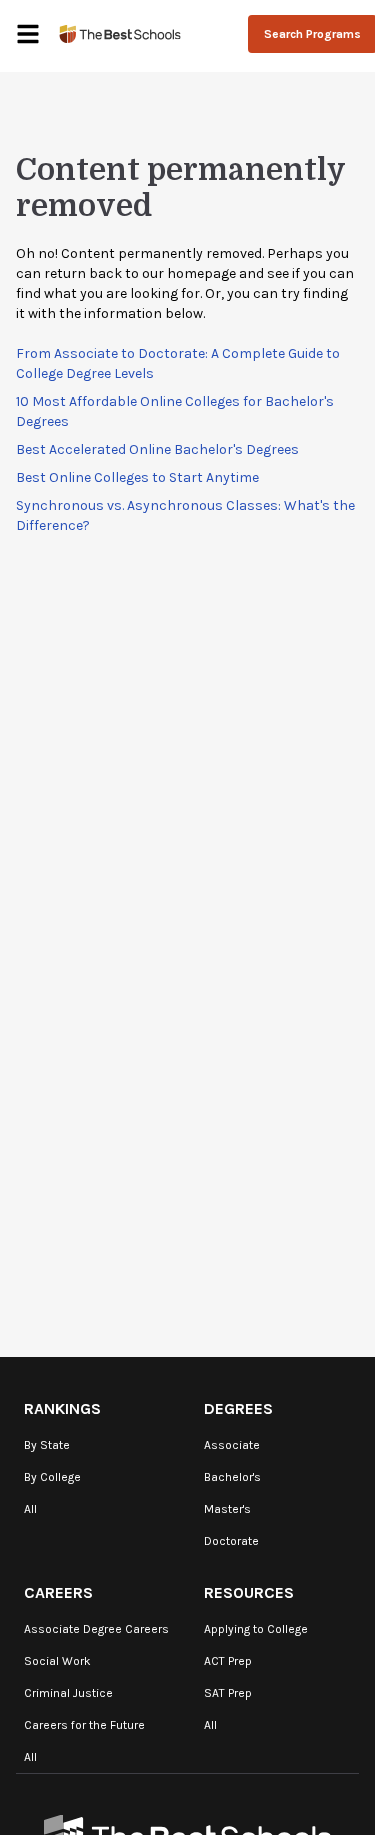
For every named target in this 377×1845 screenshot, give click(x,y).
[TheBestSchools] (120, 33)
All (30, 1509)
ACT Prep (228, 1661)
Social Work (57, 1661)
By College (52, 1477)
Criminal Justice (68, 1693)
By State (47, 1445)
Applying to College (256, 1629)
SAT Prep (228, 1693)
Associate (232, 1445)
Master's (227, 1509)
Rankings (62, 1408)
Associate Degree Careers (96, 1629)
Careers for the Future (84, 1725)
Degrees (238, 1408)
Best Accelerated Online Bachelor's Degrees (157, 449)
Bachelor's (232, 1477)
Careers (58, 1592)
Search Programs (312, 34)
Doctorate (231, 1541)
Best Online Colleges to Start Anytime (137, 477)
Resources (249, 1592)
